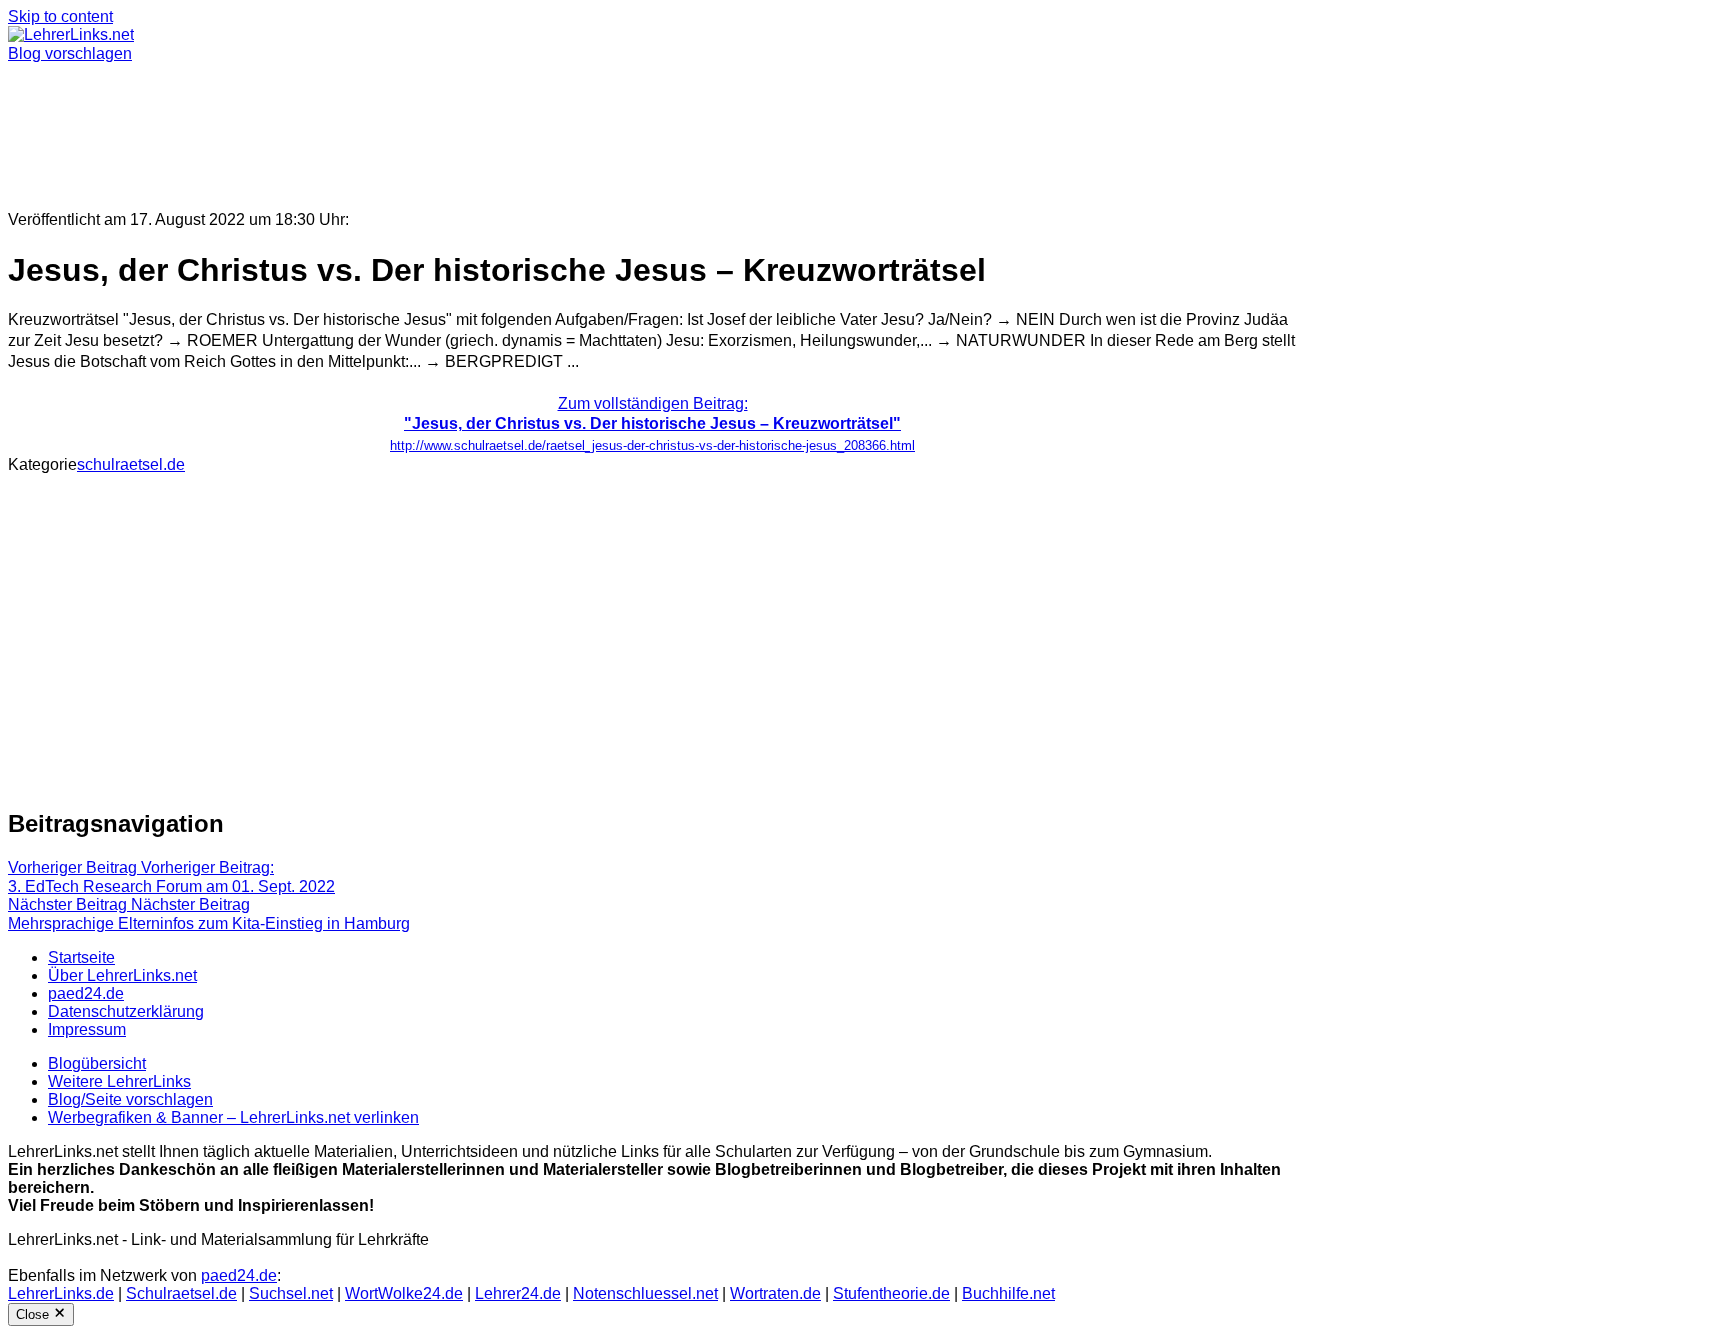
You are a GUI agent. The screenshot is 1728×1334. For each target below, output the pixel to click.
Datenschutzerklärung (126, 1011)
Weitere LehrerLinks (119, 1081)
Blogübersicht (97, 1063)
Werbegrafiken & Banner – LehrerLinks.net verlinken (233, 1117)
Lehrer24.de (518, 1293)
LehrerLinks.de (61, 1293)
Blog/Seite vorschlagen (130, 1099)
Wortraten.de (775, 1293)
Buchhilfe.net (1008, 1293)
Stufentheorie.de (891, 1293)
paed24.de (86, 993)
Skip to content (60, 16)
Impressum (87, 1029)
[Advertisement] (608, 128)
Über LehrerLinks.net (122, 975)
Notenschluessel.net (645, 1293)
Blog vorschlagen (70, 53)
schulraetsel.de (131, 464)
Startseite (81, 957)
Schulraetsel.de (181, 1293)
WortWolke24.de (404, 1293)
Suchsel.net (291, 1293)
